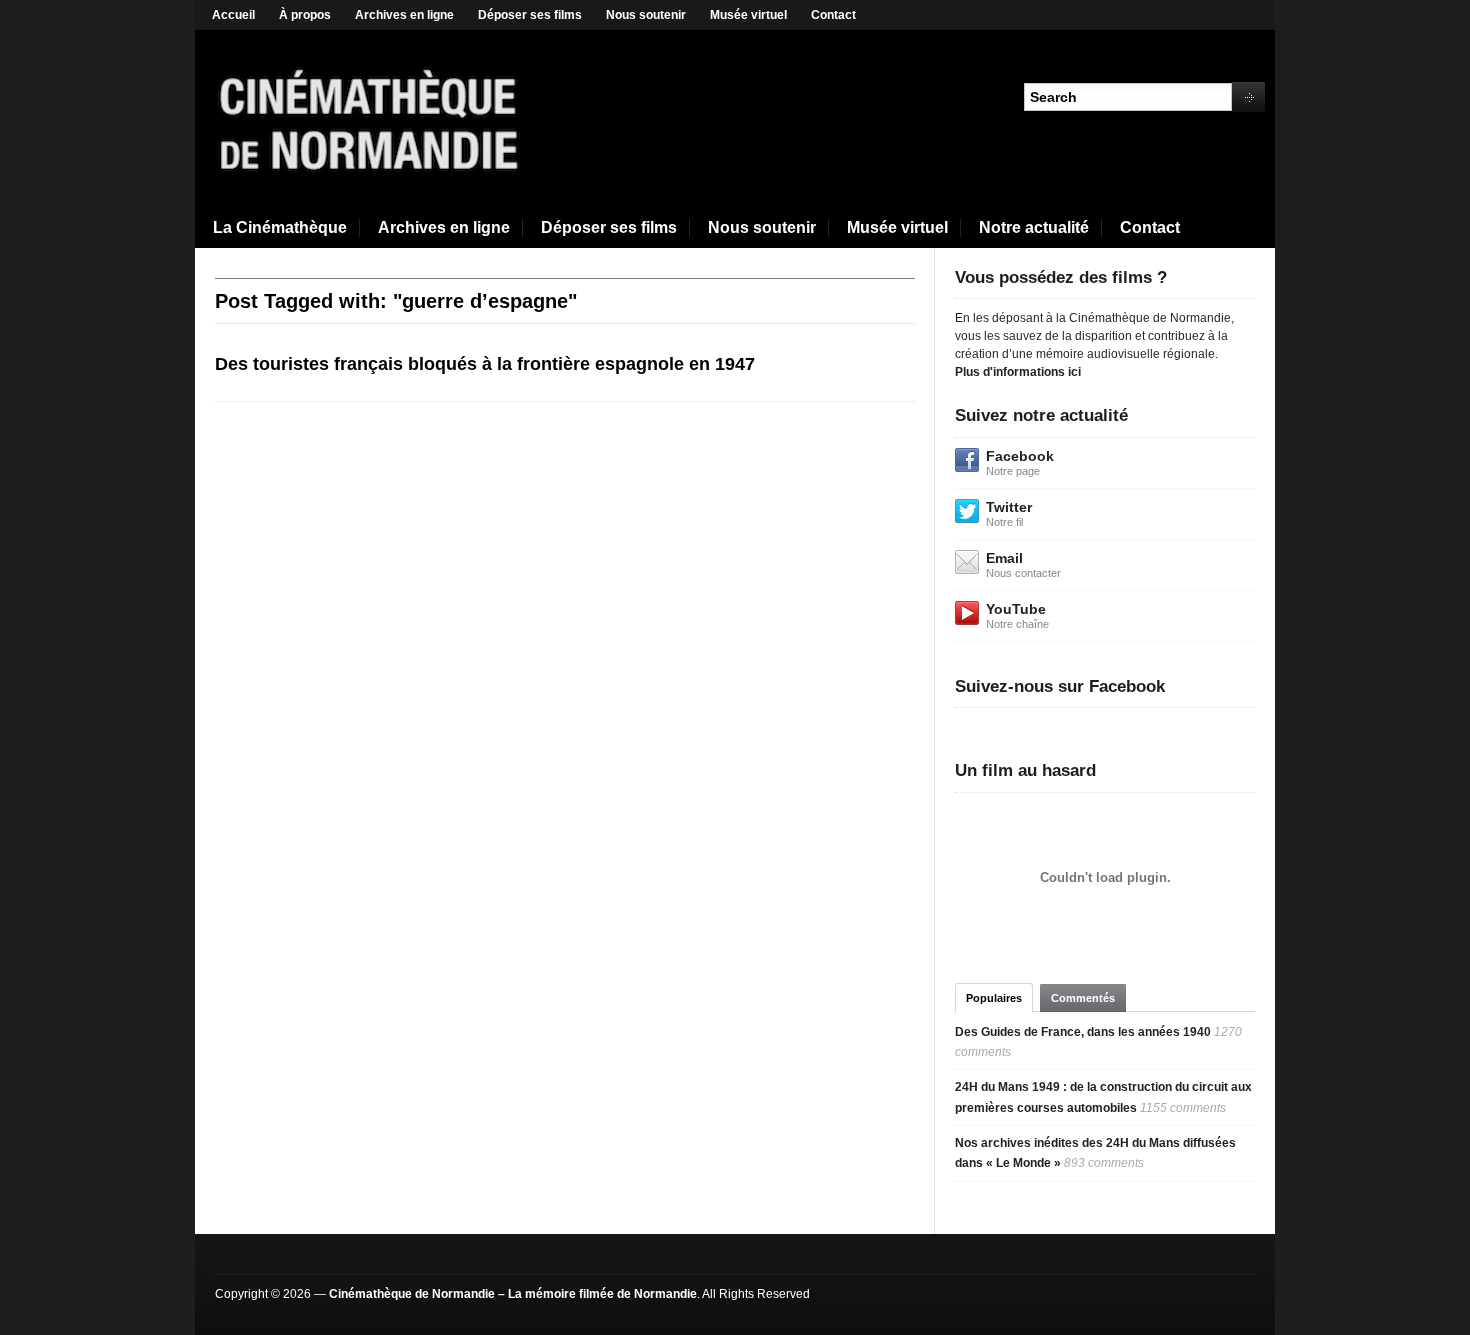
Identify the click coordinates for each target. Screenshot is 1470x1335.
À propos (305, 15)
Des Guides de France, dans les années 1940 (1083, 1032)
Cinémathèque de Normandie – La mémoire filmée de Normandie (513, 1294)
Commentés (1083, 998)
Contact (833, 15)
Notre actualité (1034, 227)
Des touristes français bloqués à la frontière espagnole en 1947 (485, 364)
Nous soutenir (646, 15)
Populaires (994, 998)
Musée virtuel (748, 15)
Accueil (233, 15)
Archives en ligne (404, 15)
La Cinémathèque (280, 227)
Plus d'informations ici (1018, 372)
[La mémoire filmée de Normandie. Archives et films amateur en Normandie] (370, 118)
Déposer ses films (530, 15)
